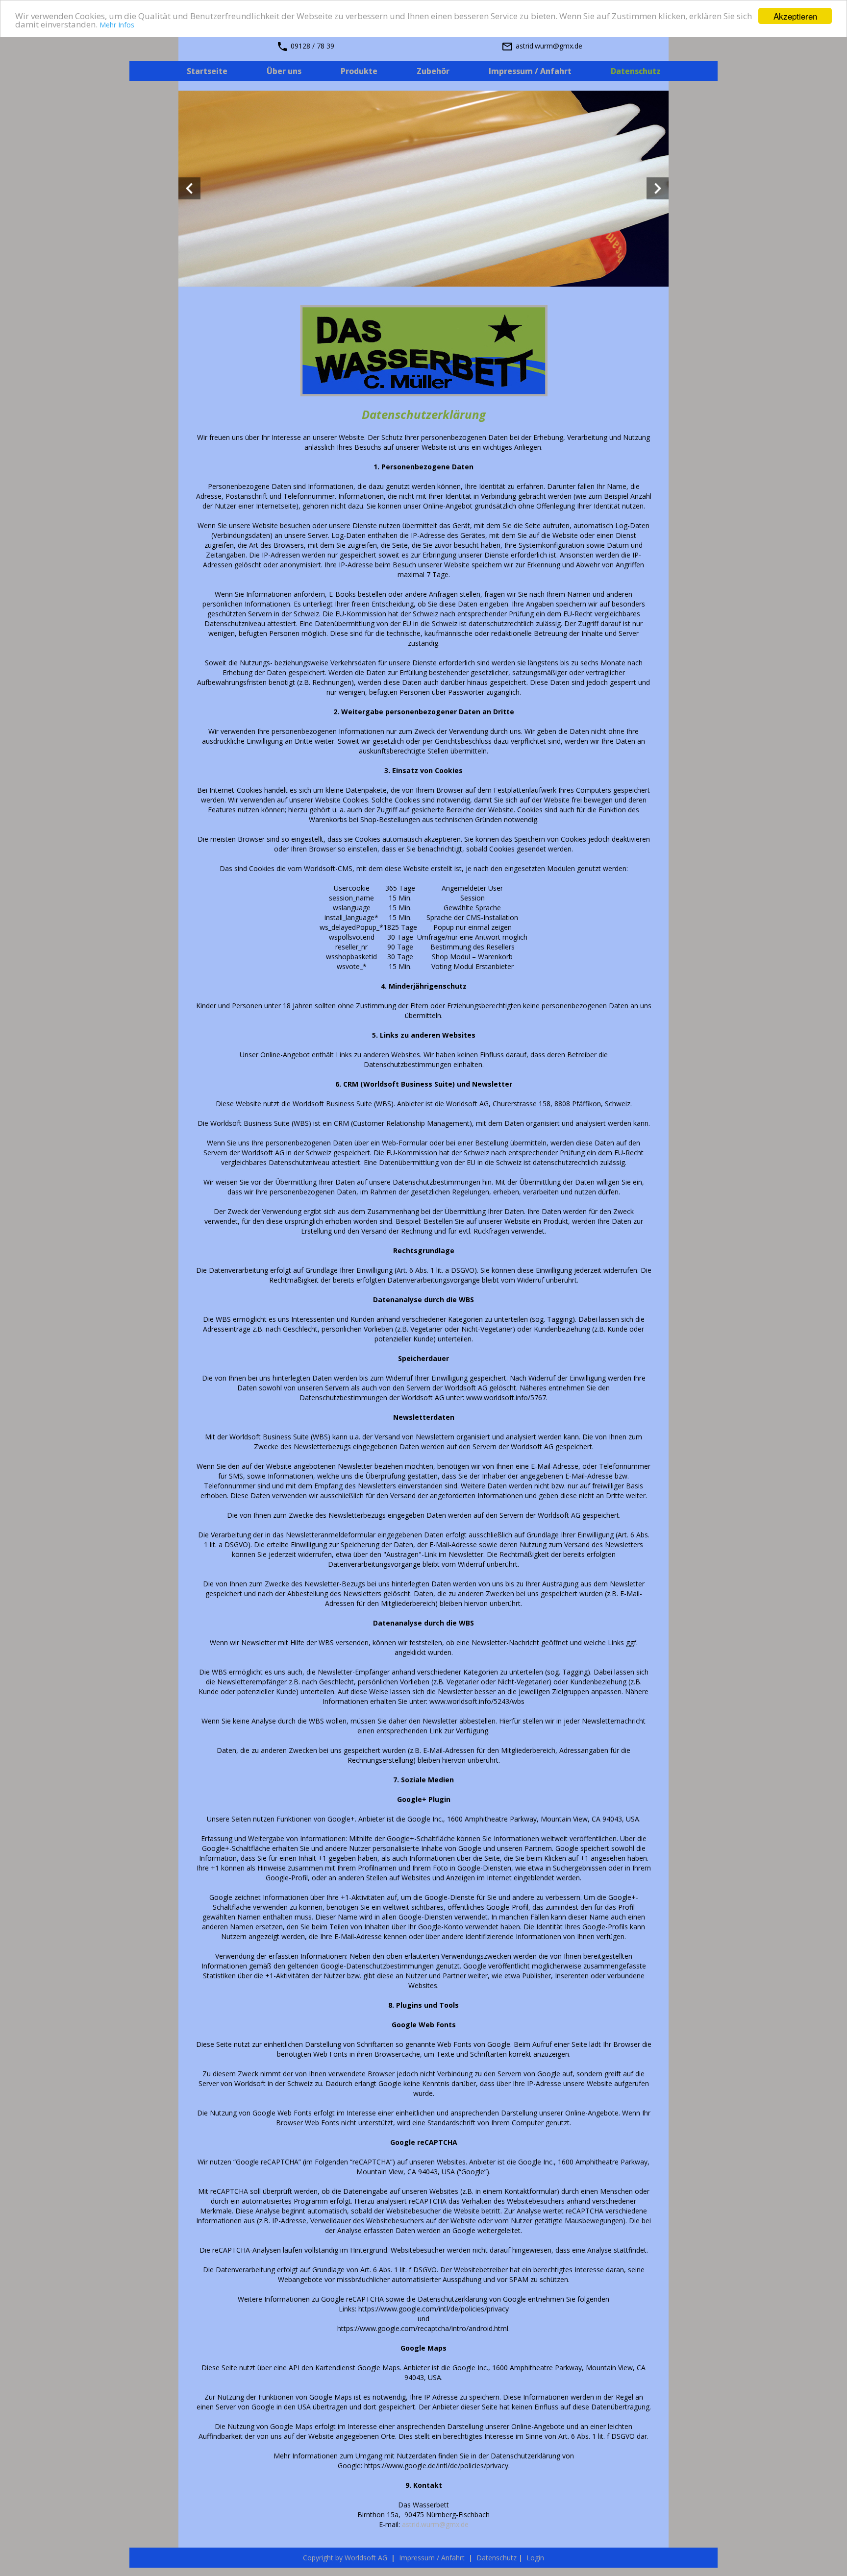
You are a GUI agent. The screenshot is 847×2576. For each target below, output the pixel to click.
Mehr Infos (117, 25)
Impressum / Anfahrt (432, 2558)
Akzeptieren (795, 16)
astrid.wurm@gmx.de (435, 2524)
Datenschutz (497, 2558)
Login (534, 2558)
